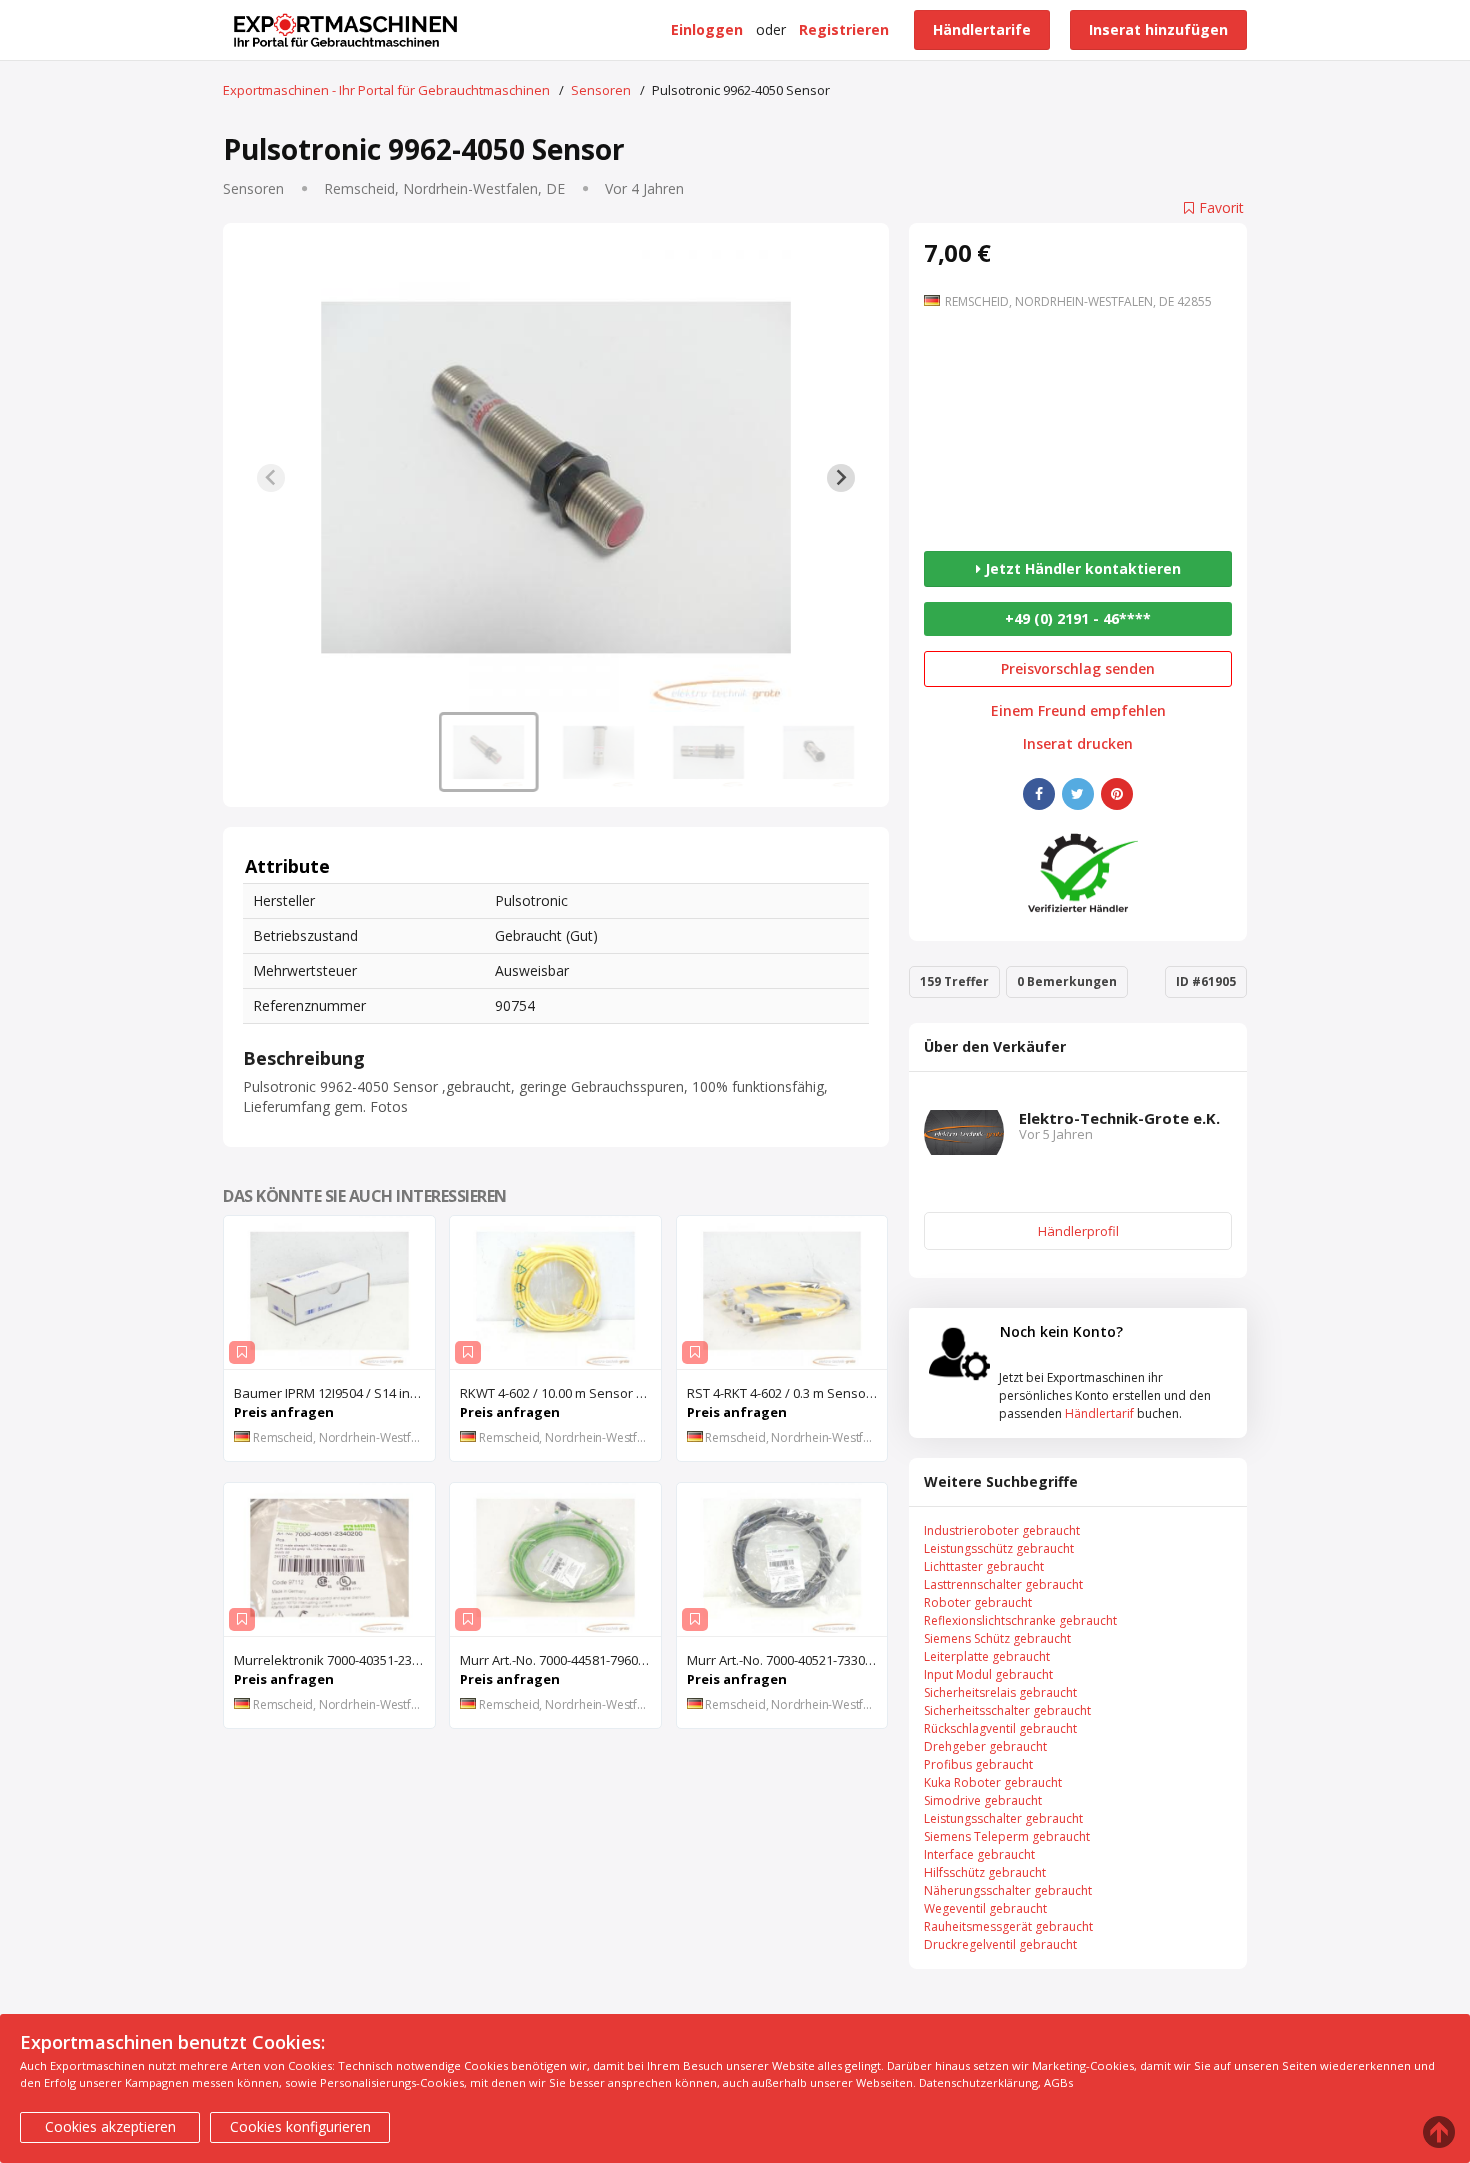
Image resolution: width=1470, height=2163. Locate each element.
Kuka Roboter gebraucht (993, 1782)
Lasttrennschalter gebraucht (1003, 1584)
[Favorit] (242, 1352)
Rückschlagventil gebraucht (1000, 1728)
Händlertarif (1099, 1413)
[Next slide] (841, 478)
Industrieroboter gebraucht (1002, 1530)
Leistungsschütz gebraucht (999, 1548)
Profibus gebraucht (978, 1764)
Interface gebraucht (979, 1854)
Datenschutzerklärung (978, 2082)
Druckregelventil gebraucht (1000, 1944)
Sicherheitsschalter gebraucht (1007, 1710)
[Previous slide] (271, 478)
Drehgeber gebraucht (985, 1746)
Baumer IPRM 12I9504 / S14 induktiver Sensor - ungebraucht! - (334, 1393)
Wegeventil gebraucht (985, 1908)
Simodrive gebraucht (983, 1800)
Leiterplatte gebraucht (987, 1656)
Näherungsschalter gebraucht (1008, 1890)
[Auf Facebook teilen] (1039, 794)
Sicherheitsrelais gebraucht (1000, 1692)
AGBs (1058, 2082)
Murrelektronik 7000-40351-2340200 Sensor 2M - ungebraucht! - (334, 1660)
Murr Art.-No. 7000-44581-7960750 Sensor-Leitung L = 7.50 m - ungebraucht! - (560, 1660)
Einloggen (707, 29)
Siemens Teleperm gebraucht (1007, 1836)
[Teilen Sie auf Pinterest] (1117, 794)
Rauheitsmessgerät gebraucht (1008, 1926)
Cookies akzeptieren (110, 2126)
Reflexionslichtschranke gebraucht (1020, 1620)
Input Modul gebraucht (988, 1674)
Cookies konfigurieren (300, 2126)
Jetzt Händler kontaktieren (1081, 568)
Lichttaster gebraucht (984, 1566)
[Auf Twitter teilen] (1078, 794)
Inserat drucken (1078, 744)
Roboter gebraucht (978, 1602)
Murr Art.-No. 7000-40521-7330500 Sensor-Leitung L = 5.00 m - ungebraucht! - (787, 1660)
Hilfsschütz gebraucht (985, 1872)
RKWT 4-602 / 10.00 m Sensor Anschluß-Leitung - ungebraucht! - (560, 1393)
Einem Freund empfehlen (1078, 711)
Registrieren (844, 29)
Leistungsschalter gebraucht (1003, 1818)
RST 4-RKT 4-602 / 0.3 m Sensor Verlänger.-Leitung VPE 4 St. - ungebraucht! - (787, 1393)
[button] (489, 752)
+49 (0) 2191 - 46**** (1078, 618)
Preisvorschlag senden (1078, 668)
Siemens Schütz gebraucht (997, 1638)
